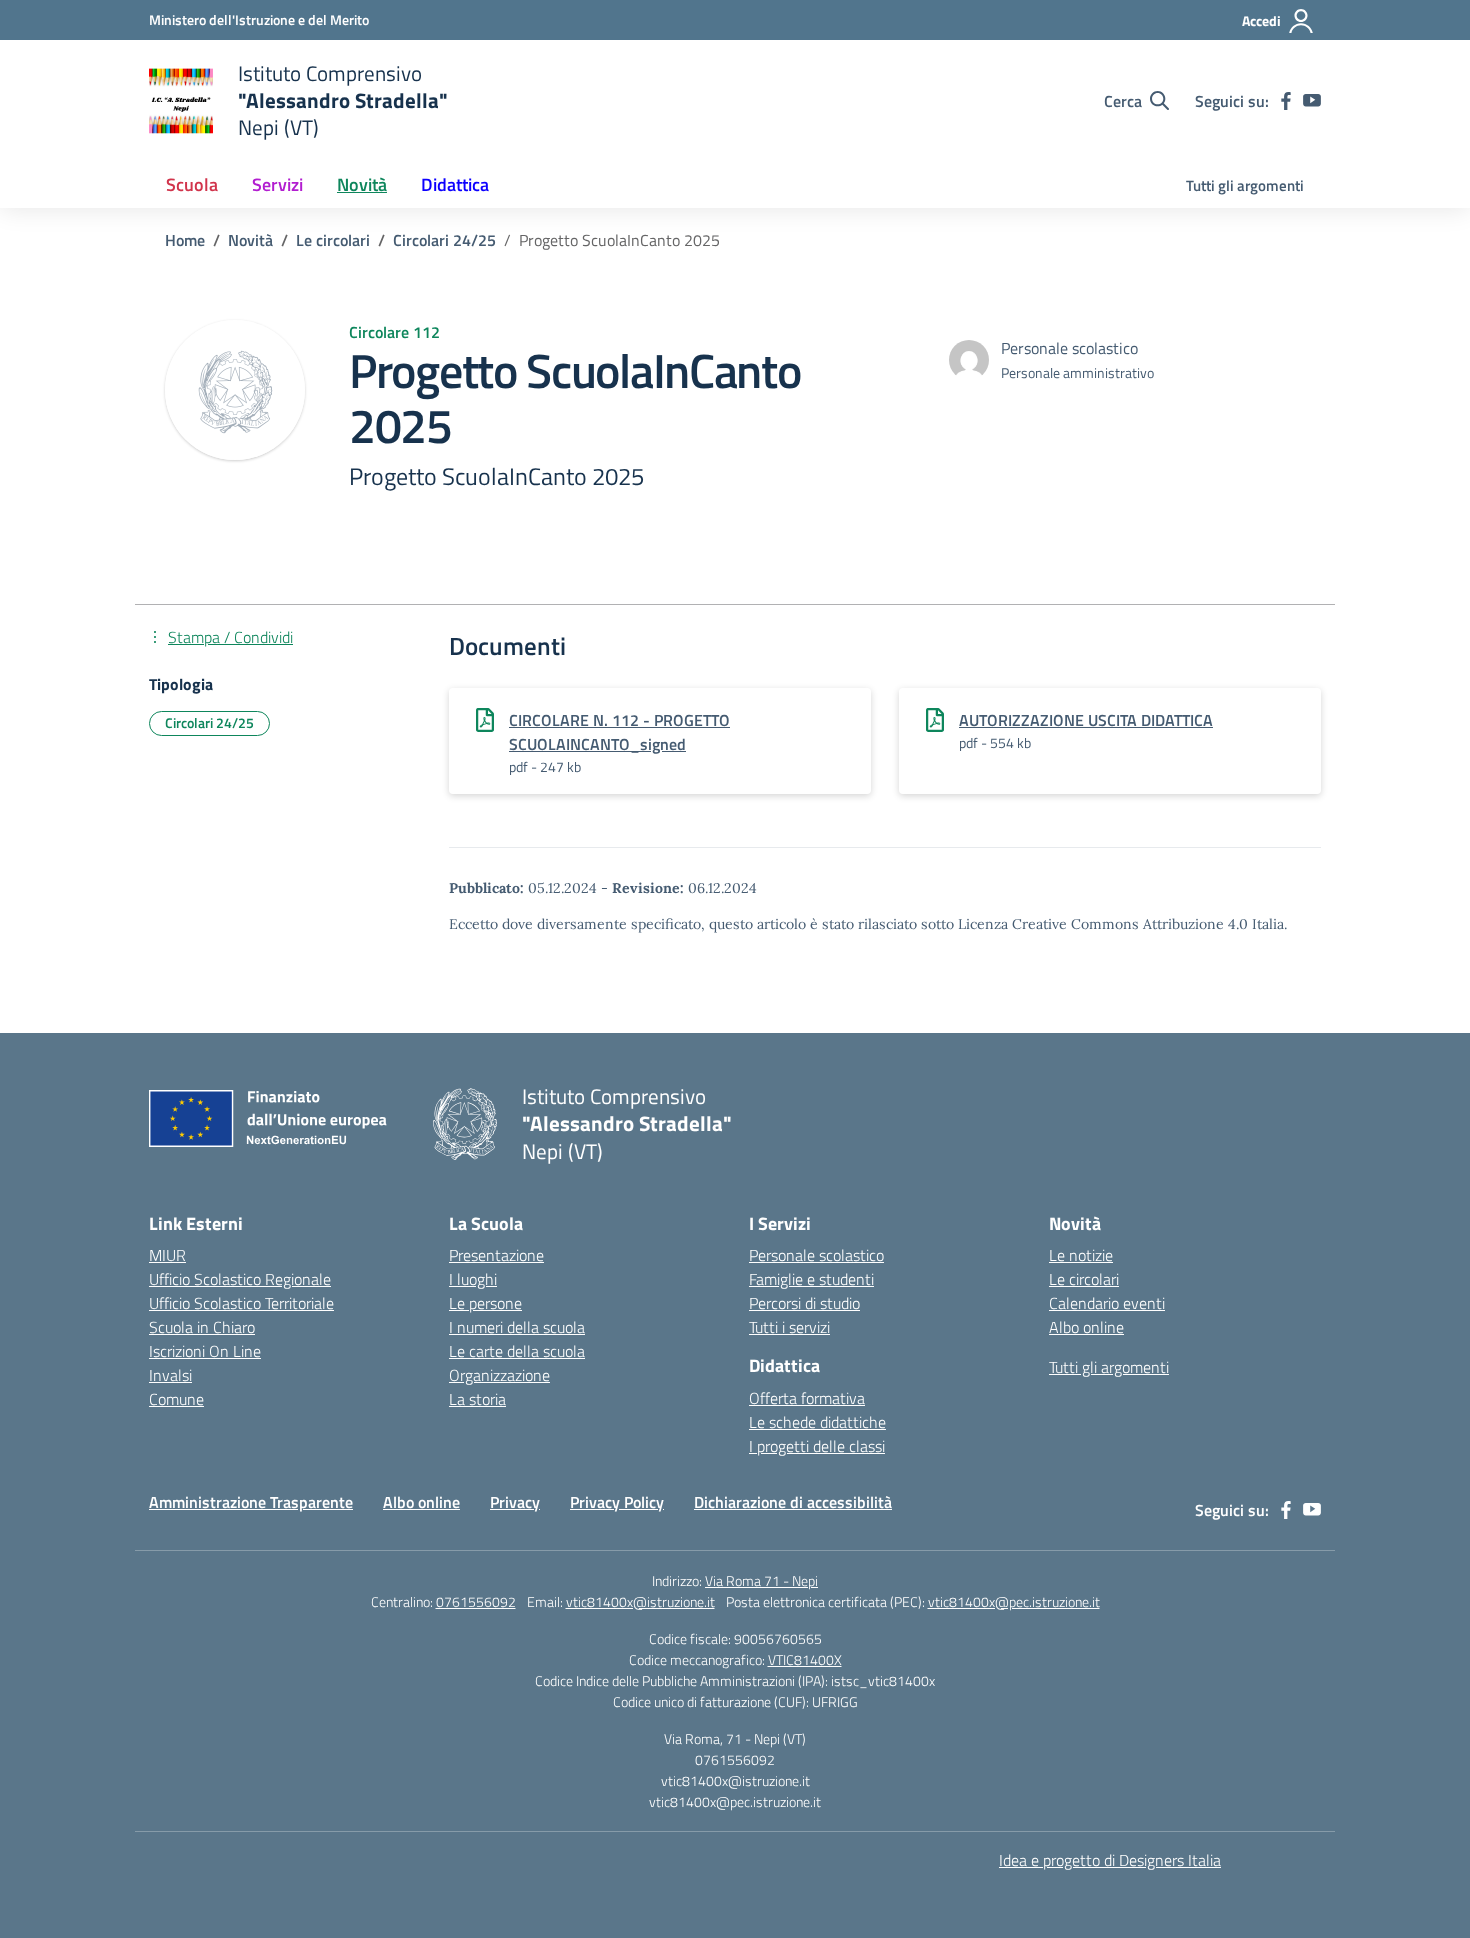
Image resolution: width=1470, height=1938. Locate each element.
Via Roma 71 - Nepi (761, 1580)
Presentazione (496, 1255)
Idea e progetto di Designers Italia (1110, 1860)
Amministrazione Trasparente (251, 1502)
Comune (176, 1399)
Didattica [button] (455, 184)
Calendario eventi (1107, 1303)
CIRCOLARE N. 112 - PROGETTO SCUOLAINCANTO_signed (619, 732)
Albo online (1086, 1327)
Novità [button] (362, 184)
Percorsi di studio (804, 1303)
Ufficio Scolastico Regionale (240, 1279)
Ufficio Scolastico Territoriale (241, 1303)
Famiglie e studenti (811, 1279)
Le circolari (1084, 1279)
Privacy (515, 1502)
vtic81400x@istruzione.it (640, 1601)
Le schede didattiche (817, 1422)
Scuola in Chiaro (202, 1327)
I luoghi (473, 1279)
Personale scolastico (816, 1255)
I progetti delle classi (817, 1446)
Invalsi (170, 1375)
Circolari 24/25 (209, 722)
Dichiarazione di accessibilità (793, 1502)
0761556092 (476, 1601)
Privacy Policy (617, 1502)
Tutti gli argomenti (1245, 185)
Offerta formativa (807, 1398)
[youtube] (1312, 101)
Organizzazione (499, 1375)
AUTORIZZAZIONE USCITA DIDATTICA (1086, 720)
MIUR (167, 1255)
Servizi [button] (277, 184)
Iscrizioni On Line (205, 1351)
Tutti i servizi (789, 1327)
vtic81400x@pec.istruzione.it (1014, 1601)
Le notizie (1081, 1255)
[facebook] (1286, 101)
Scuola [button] (192, 184)
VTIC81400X (805, 1659)
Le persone (485, 1303)
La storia (477, 1399)
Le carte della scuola (517, 1351)
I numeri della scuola (517, 1327)
